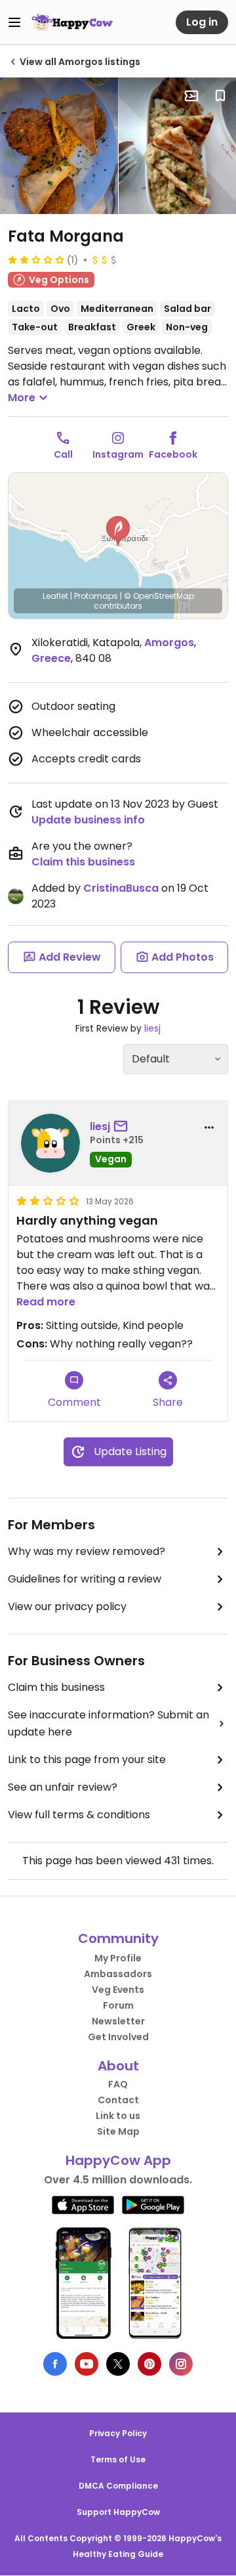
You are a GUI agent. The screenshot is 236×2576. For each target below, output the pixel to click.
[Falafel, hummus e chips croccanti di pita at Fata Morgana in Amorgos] (59, 146)
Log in (202, 22)
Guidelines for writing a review (85, 1579)
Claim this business (83, 862)
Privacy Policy (118, 2433)
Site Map (118, 2131)
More (22, 398)
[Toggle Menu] (14, 22)
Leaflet (55, 596)
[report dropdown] (209, 1127)
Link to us (118, 2116)
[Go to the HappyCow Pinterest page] (149, 2364)
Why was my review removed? (87, 1551)
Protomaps (96, 596)
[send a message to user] (123, 1127)
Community (118, 1938)
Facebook (173, 454)
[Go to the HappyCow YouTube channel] (87, 2364)
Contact (118, 2100)
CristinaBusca (121, 888)
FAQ (118, 2084)
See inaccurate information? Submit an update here (108, 1723)
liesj (152, 1028)
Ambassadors (118, 1974)
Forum (118, 2005)
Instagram (118, 454)
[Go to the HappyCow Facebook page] (55, 2364)
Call (63, 454)
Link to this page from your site (87, 1759)
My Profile (118, 1958)
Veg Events (118, 1990)
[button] (118, 531)
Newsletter (118, 2021)
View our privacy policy (67, 1606)
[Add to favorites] (220, 96)
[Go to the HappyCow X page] (118, 2364)
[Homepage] (72, 22)
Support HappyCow (118, 2512)
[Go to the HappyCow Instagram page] (181, 2364)
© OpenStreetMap (159, 596)
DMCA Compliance (118, 2486)
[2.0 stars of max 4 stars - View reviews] (36, 259)
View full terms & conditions (79, 1815)
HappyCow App (118, 2160)
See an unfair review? (63, 1787)
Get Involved (118, 2037)
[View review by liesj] (50, 1143)
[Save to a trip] (191, 96)
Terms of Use (118, 2459)
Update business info (88, 820)
